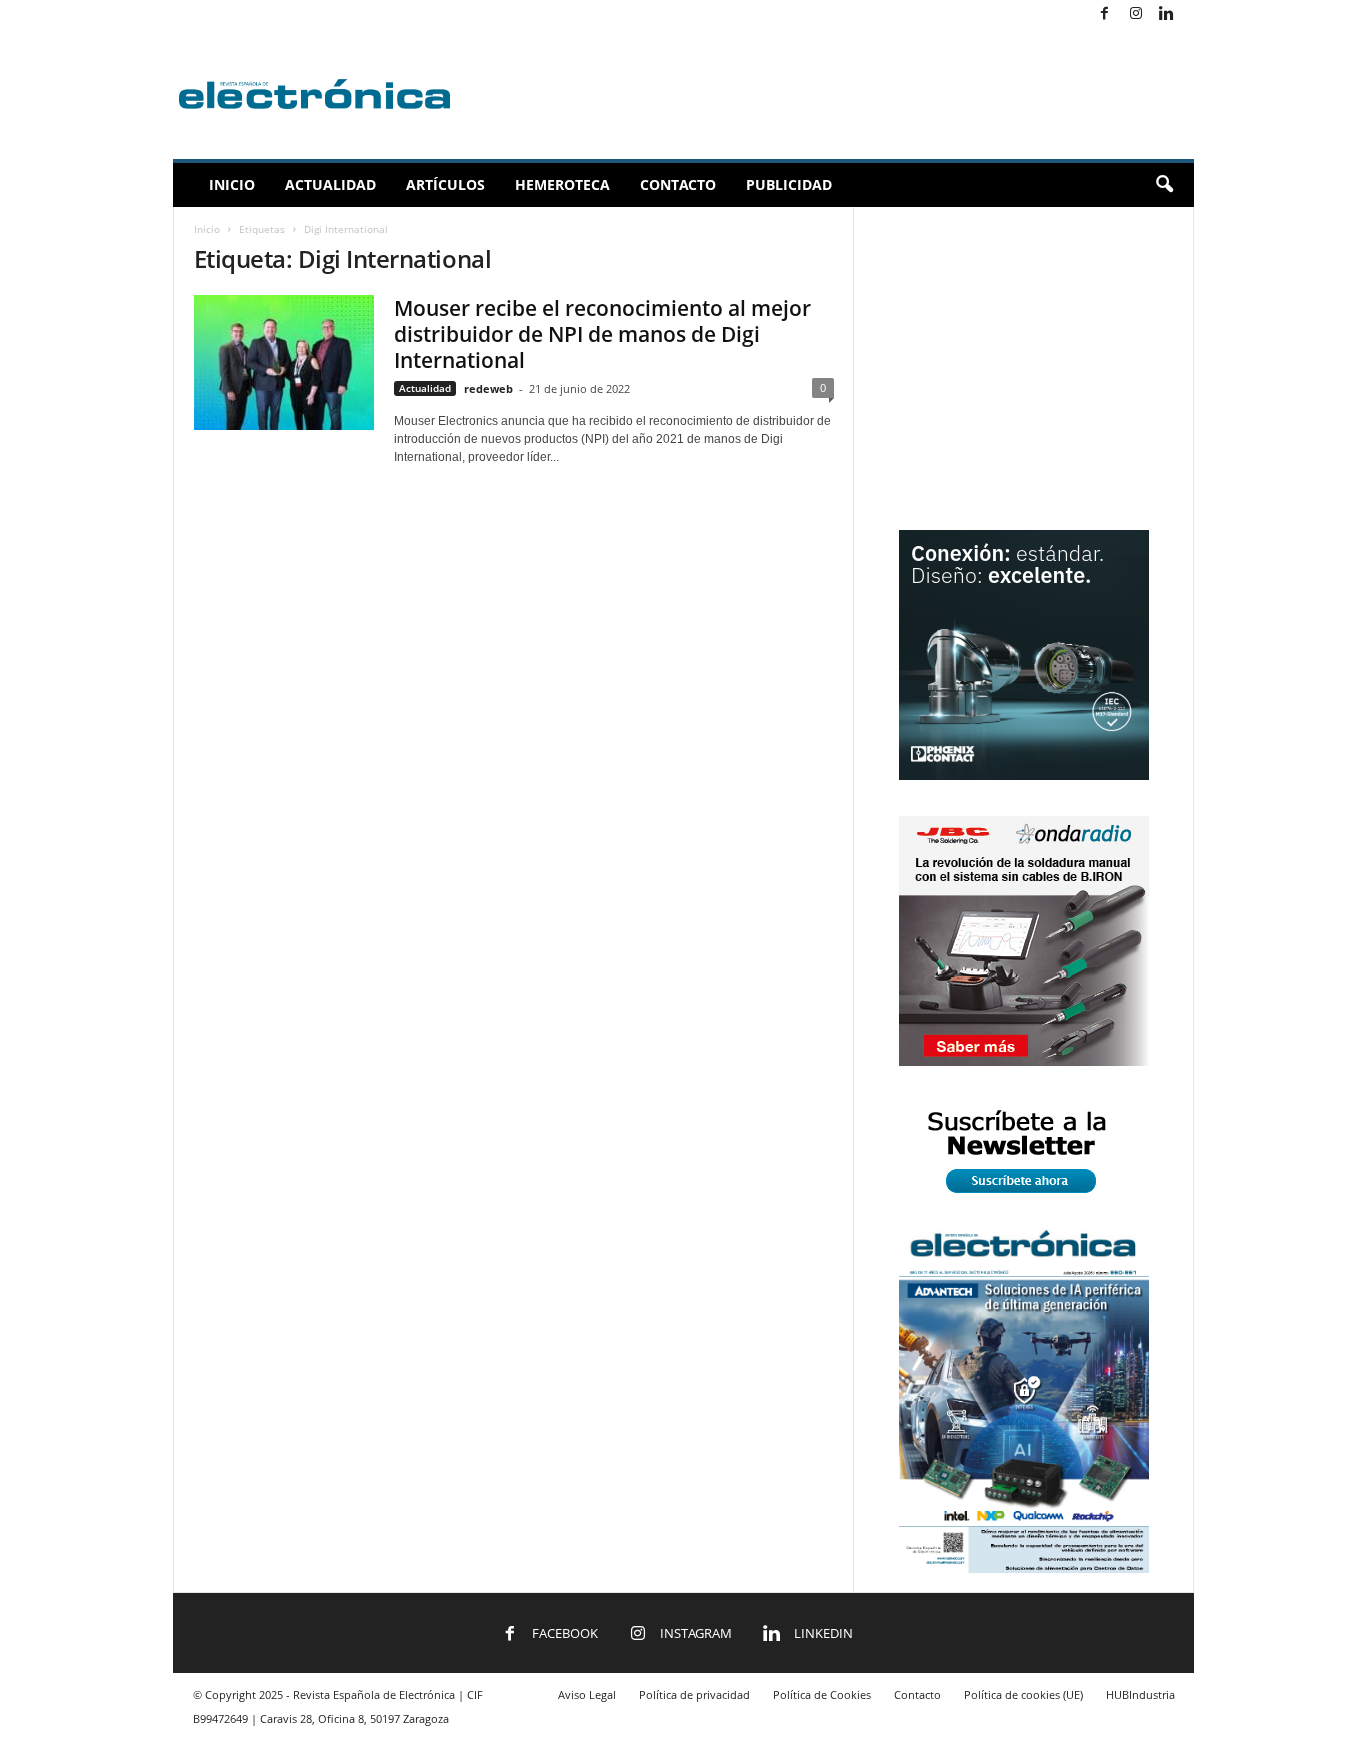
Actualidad (330, 184)
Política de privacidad (694, 1694)
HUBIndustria (1140, 1694)
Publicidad (789, 184)
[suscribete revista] (1024, 1196)
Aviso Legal (587, 1694)
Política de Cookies (822, 1694)
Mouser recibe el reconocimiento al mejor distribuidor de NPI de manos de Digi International (602, 334)
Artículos (445, 184)
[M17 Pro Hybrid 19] (1024, 775)
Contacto (678, 184)
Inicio (232, 184)
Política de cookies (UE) (1023, 1694)
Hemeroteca (562, 184)
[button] (1164, 185)
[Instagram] (1136, 14)
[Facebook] (1105, 14)
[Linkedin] (1167, 14)
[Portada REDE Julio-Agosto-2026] (1024, 1568)
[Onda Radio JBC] (1024, 1061)
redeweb (488, 388)
